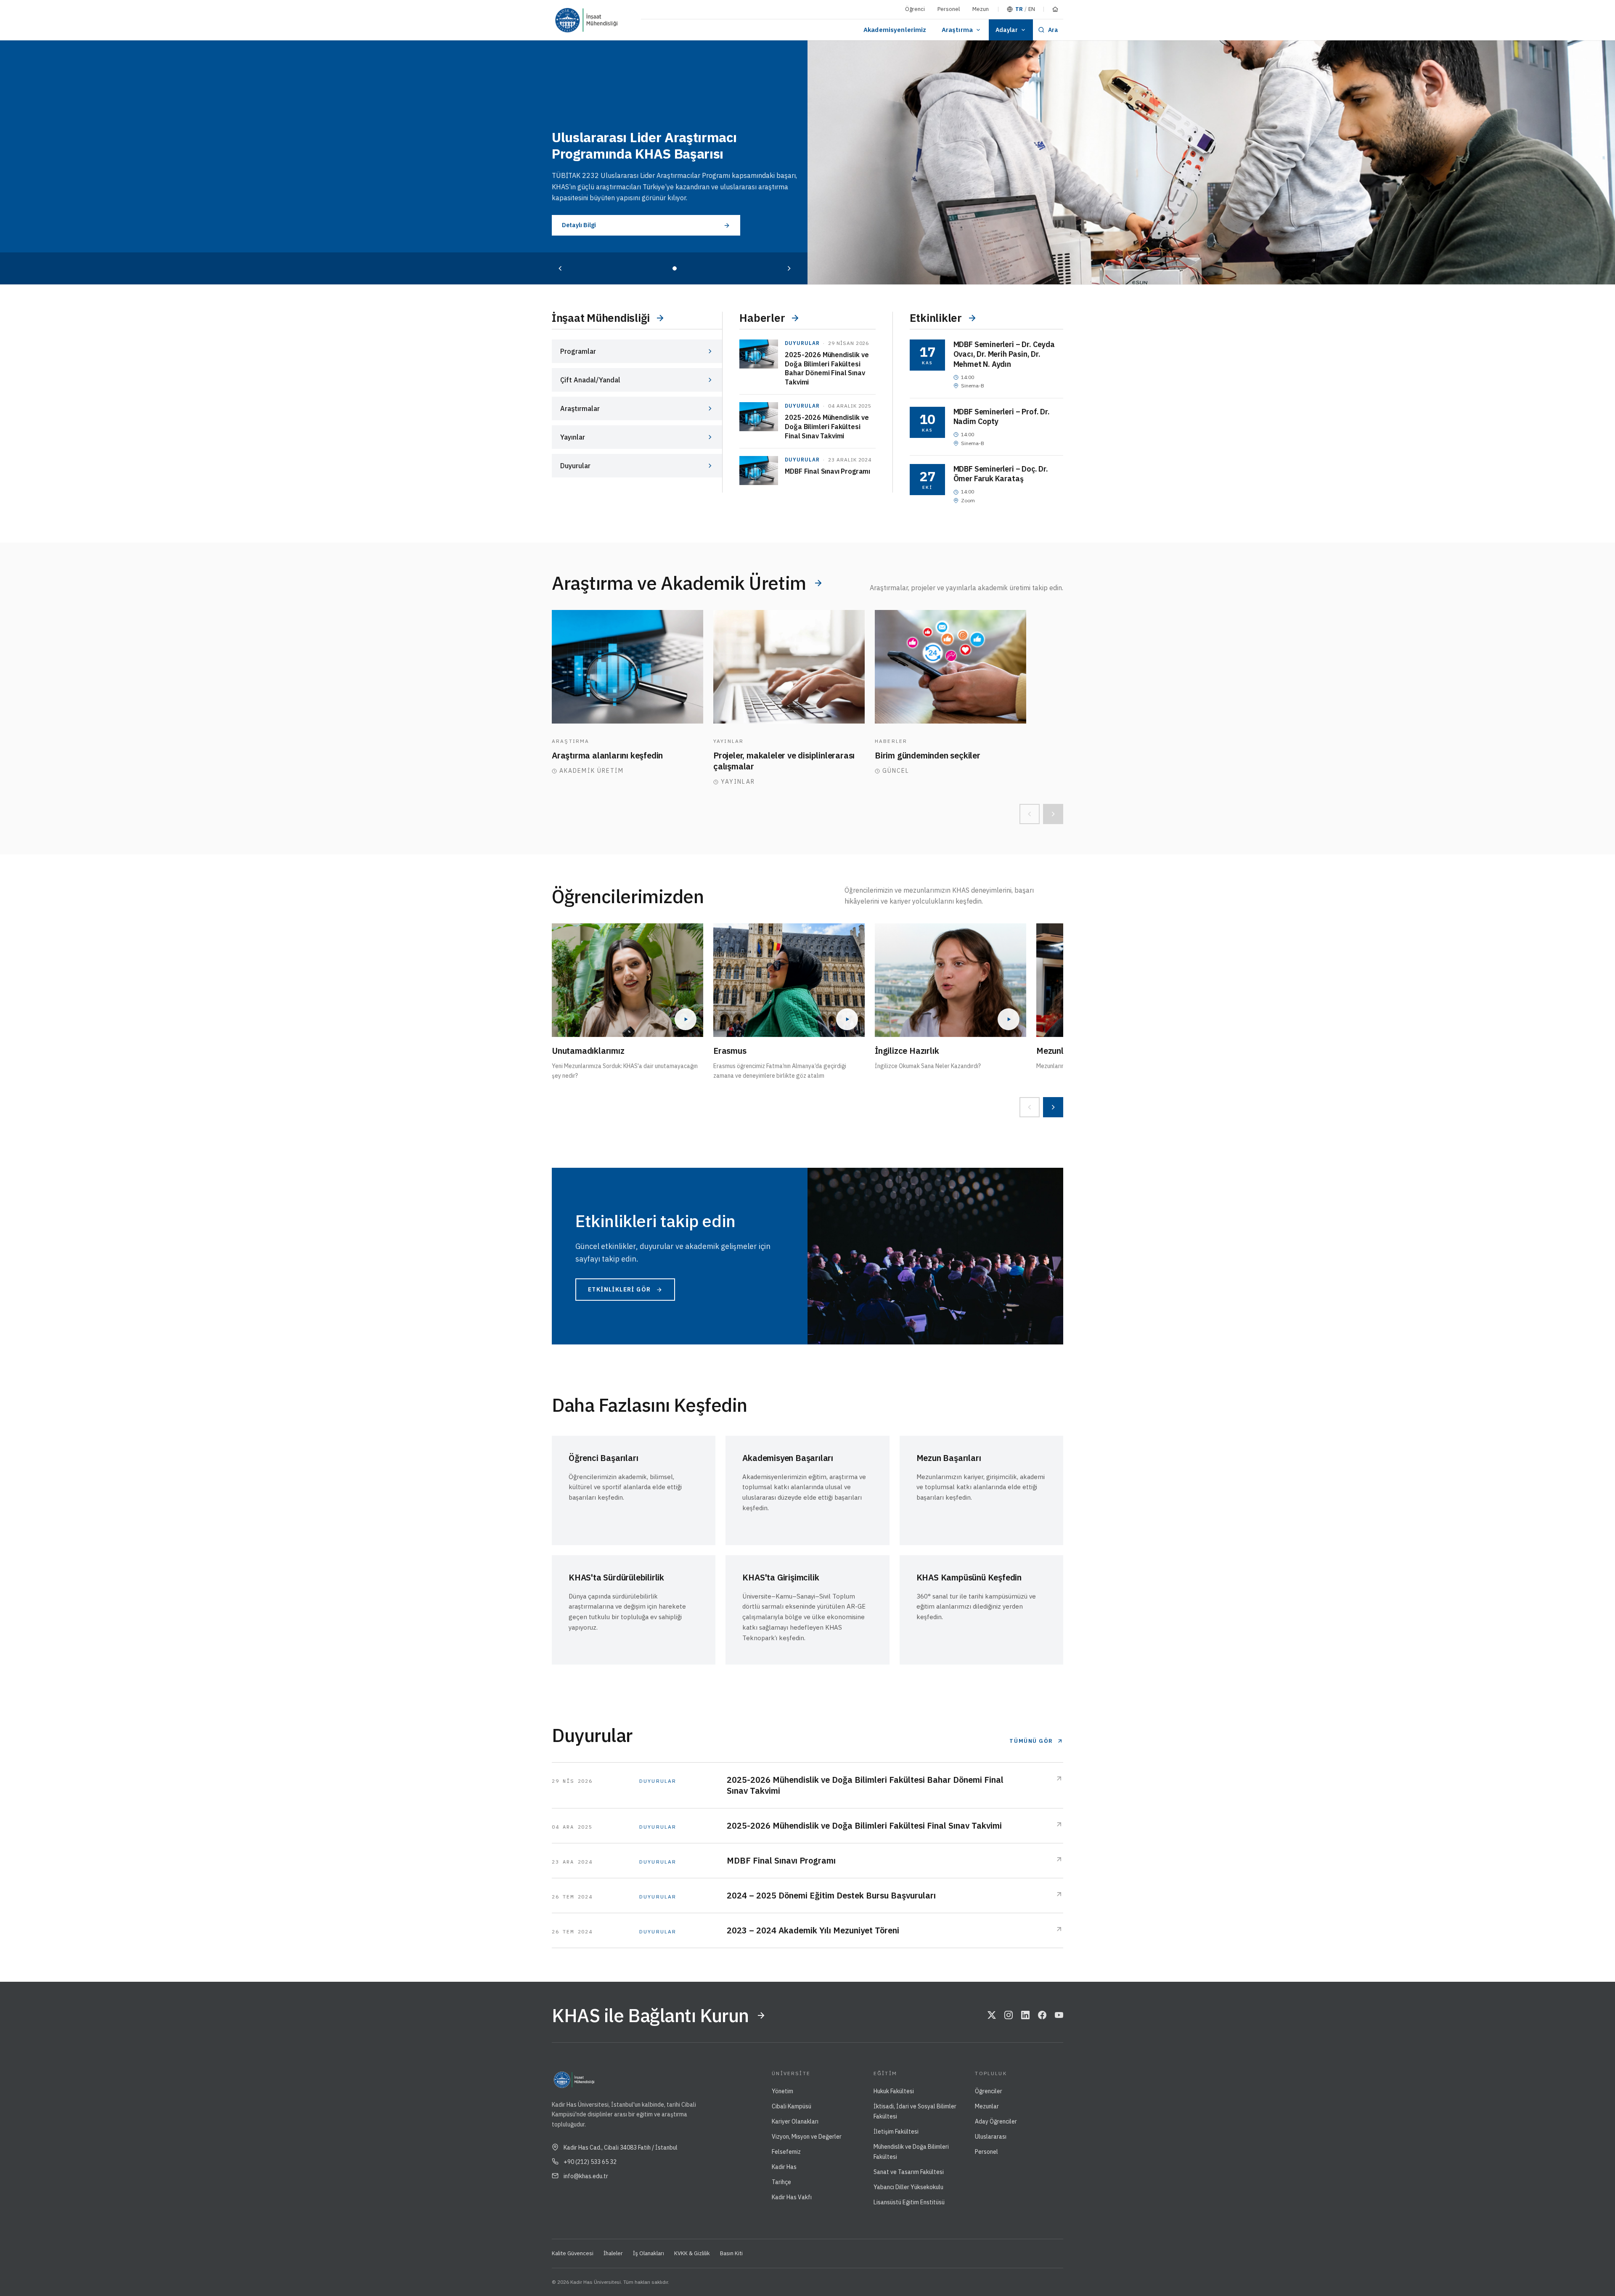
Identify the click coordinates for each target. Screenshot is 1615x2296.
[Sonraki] (789, 268)
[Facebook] (1042, 2015)
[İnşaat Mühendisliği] (610, 20)
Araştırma (957, 30)
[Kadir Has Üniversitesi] (570, 20)
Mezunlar (987, 2106)
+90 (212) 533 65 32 (590, 2162)
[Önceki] (560, 268)
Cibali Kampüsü (792, 2106)
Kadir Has (784, 2167)
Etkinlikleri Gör (619, 1289)
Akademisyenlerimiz (895, 30)
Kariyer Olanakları (795, 2121)
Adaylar (1007, 30)
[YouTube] (1059, 2015)
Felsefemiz (786, 2152)
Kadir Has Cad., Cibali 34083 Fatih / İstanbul (621, 2148)
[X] (992, 2015)
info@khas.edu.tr (586, 2176)
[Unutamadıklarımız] (627, 980)
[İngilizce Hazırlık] (950, 980)
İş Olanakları (649, 2253)
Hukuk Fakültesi (894, 2091)
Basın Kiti (731, 2253)
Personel (949, 9)
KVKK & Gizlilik (692, 2253)
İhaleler (613, 2253)
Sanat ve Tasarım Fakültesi (909, 2172)
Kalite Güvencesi (573, 2253)
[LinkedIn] (1025, 2015)
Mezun (981, 9)
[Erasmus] (789, 980)
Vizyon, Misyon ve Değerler (807, 2137)
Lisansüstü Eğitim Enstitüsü (909, 2202)
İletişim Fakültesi (896, 2132)
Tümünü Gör (1031, 1741)
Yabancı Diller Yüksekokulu (908, 2187)
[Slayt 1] (675, 268)
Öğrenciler (989, 2091)
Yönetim (782, 2091)
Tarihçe (781, 2182)
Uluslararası (991, 2137)
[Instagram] (1009, 2015)
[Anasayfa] (1055, 9)
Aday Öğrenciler (996, 2121)
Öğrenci (915, 9)
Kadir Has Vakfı (792, 2197)
